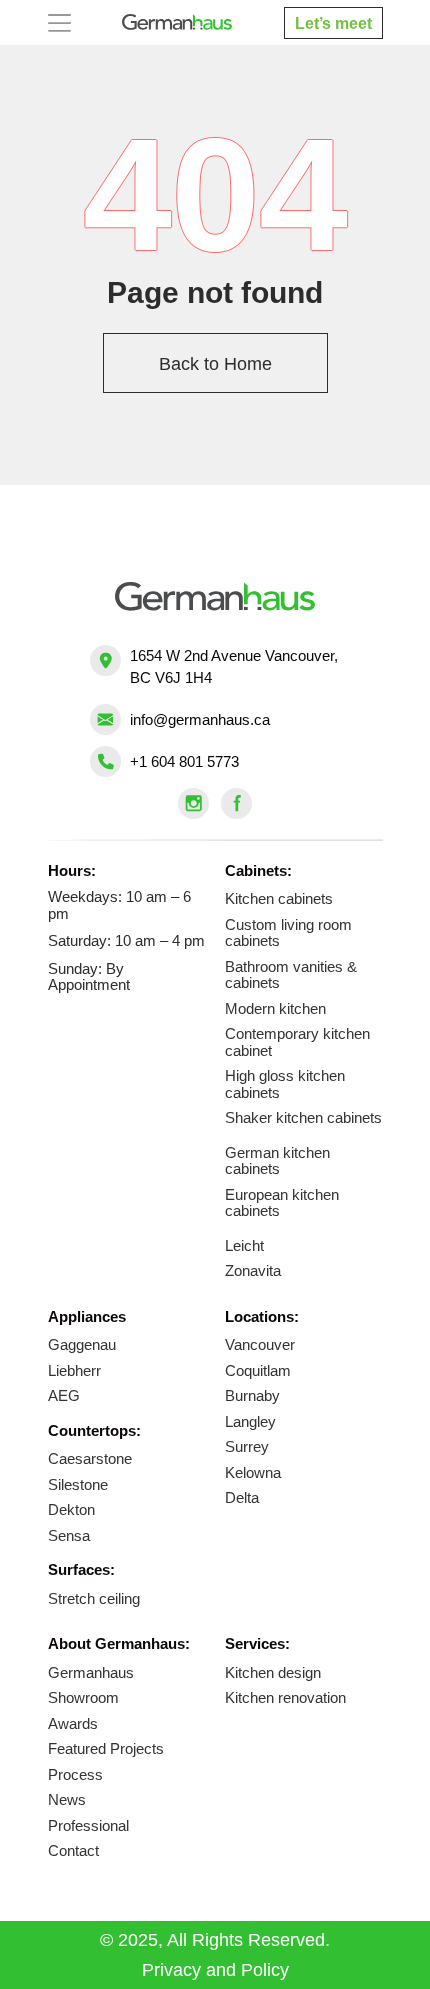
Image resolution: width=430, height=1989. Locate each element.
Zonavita (253, 1270)
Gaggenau (82, 1344)
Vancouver (260, 1344)
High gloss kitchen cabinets (285, 1084)
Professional (88, 1825)
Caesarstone (90, 1458)
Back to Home (215, 364)
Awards (73, 1723)
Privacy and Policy (215, 1970)
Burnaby (252, 1395)
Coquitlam (258, 1370)
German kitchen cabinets (277, 1161)
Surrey (247, 1446)
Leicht (244, 1245)
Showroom (83, 1697)
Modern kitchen (275, 1008)
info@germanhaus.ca (200, 719)
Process (75, 1774)
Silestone (78, 1484)
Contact (73, 1850)
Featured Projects (106, 1748)
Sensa (69, 1535)
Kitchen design (273, 1672)
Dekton (71, 1509)
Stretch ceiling (94, 1598)
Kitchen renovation (285, 1697)
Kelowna (253, 1472)
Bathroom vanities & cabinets (291, 975)
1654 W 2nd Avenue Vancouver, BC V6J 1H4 (234, 666)
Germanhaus (91, 1672)
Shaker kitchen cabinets (303, 1117)
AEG (64, 1395)
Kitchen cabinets (279, 898)
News (67, 1799)
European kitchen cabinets (282, 1203)
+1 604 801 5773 (184, 761)
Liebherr (74, 1370)
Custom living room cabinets (288, 933)
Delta (242, 1497)
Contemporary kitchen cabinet (297, 1042)
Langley (250, 1421)
